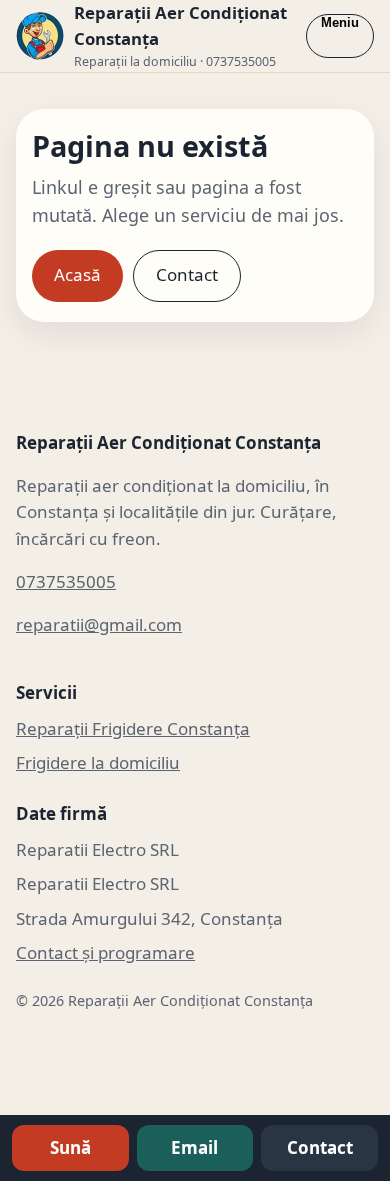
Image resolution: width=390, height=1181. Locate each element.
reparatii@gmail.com (99, 624)
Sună (70, 1147)
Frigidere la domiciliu (98, 762)
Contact (187, 274)
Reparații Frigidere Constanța (133, 728)
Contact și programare (105, 952)
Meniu (340, 22)
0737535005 (66, 581)
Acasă (77, 274)
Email (194, 1147)
